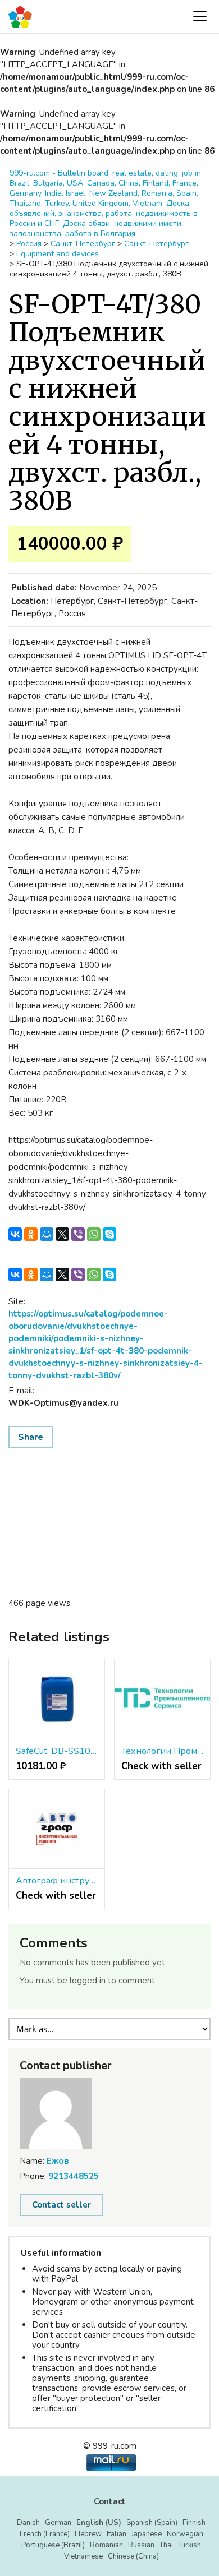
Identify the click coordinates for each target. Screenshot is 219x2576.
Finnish (194, 2523)
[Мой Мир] (47, 1234)
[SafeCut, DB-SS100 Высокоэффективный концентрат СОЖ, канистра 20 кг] (57, 1699)
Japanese (147, 2534)
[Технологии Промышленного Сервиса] (162, 1699)
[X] (62, 1234)
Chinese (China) (133, 2556)
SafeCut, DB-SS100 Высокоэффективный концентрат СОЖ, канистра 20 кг (57, 1751)
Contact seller (61, 2205)
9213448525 (74, 2176)
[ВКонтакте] (15, 1234)
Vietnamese (83, 2556)
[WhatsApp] (94, 1234)
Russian (141, 2545)
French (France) (45, 2534)
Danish (28, 2523)
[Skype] (109, 1234)
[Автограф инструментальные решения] (57, 1829)
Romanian (106, 2545)
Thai (166, 2545)
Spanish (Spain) (152, 2523)
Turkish (190, 2545)
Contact (110, 2501)
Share (31, 1437)
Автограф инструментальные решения (57, 1881)
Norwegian (185, 2534)
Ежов (58, 2161)
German (58, 2523)
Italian (117, 2534)
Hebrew (88, 2534)
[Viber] (78, 1234)
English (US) (99, 2523)
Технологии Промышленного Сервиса (162, 1751)
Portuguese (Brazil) (53, 2545)
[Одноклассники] (31, 1234)
